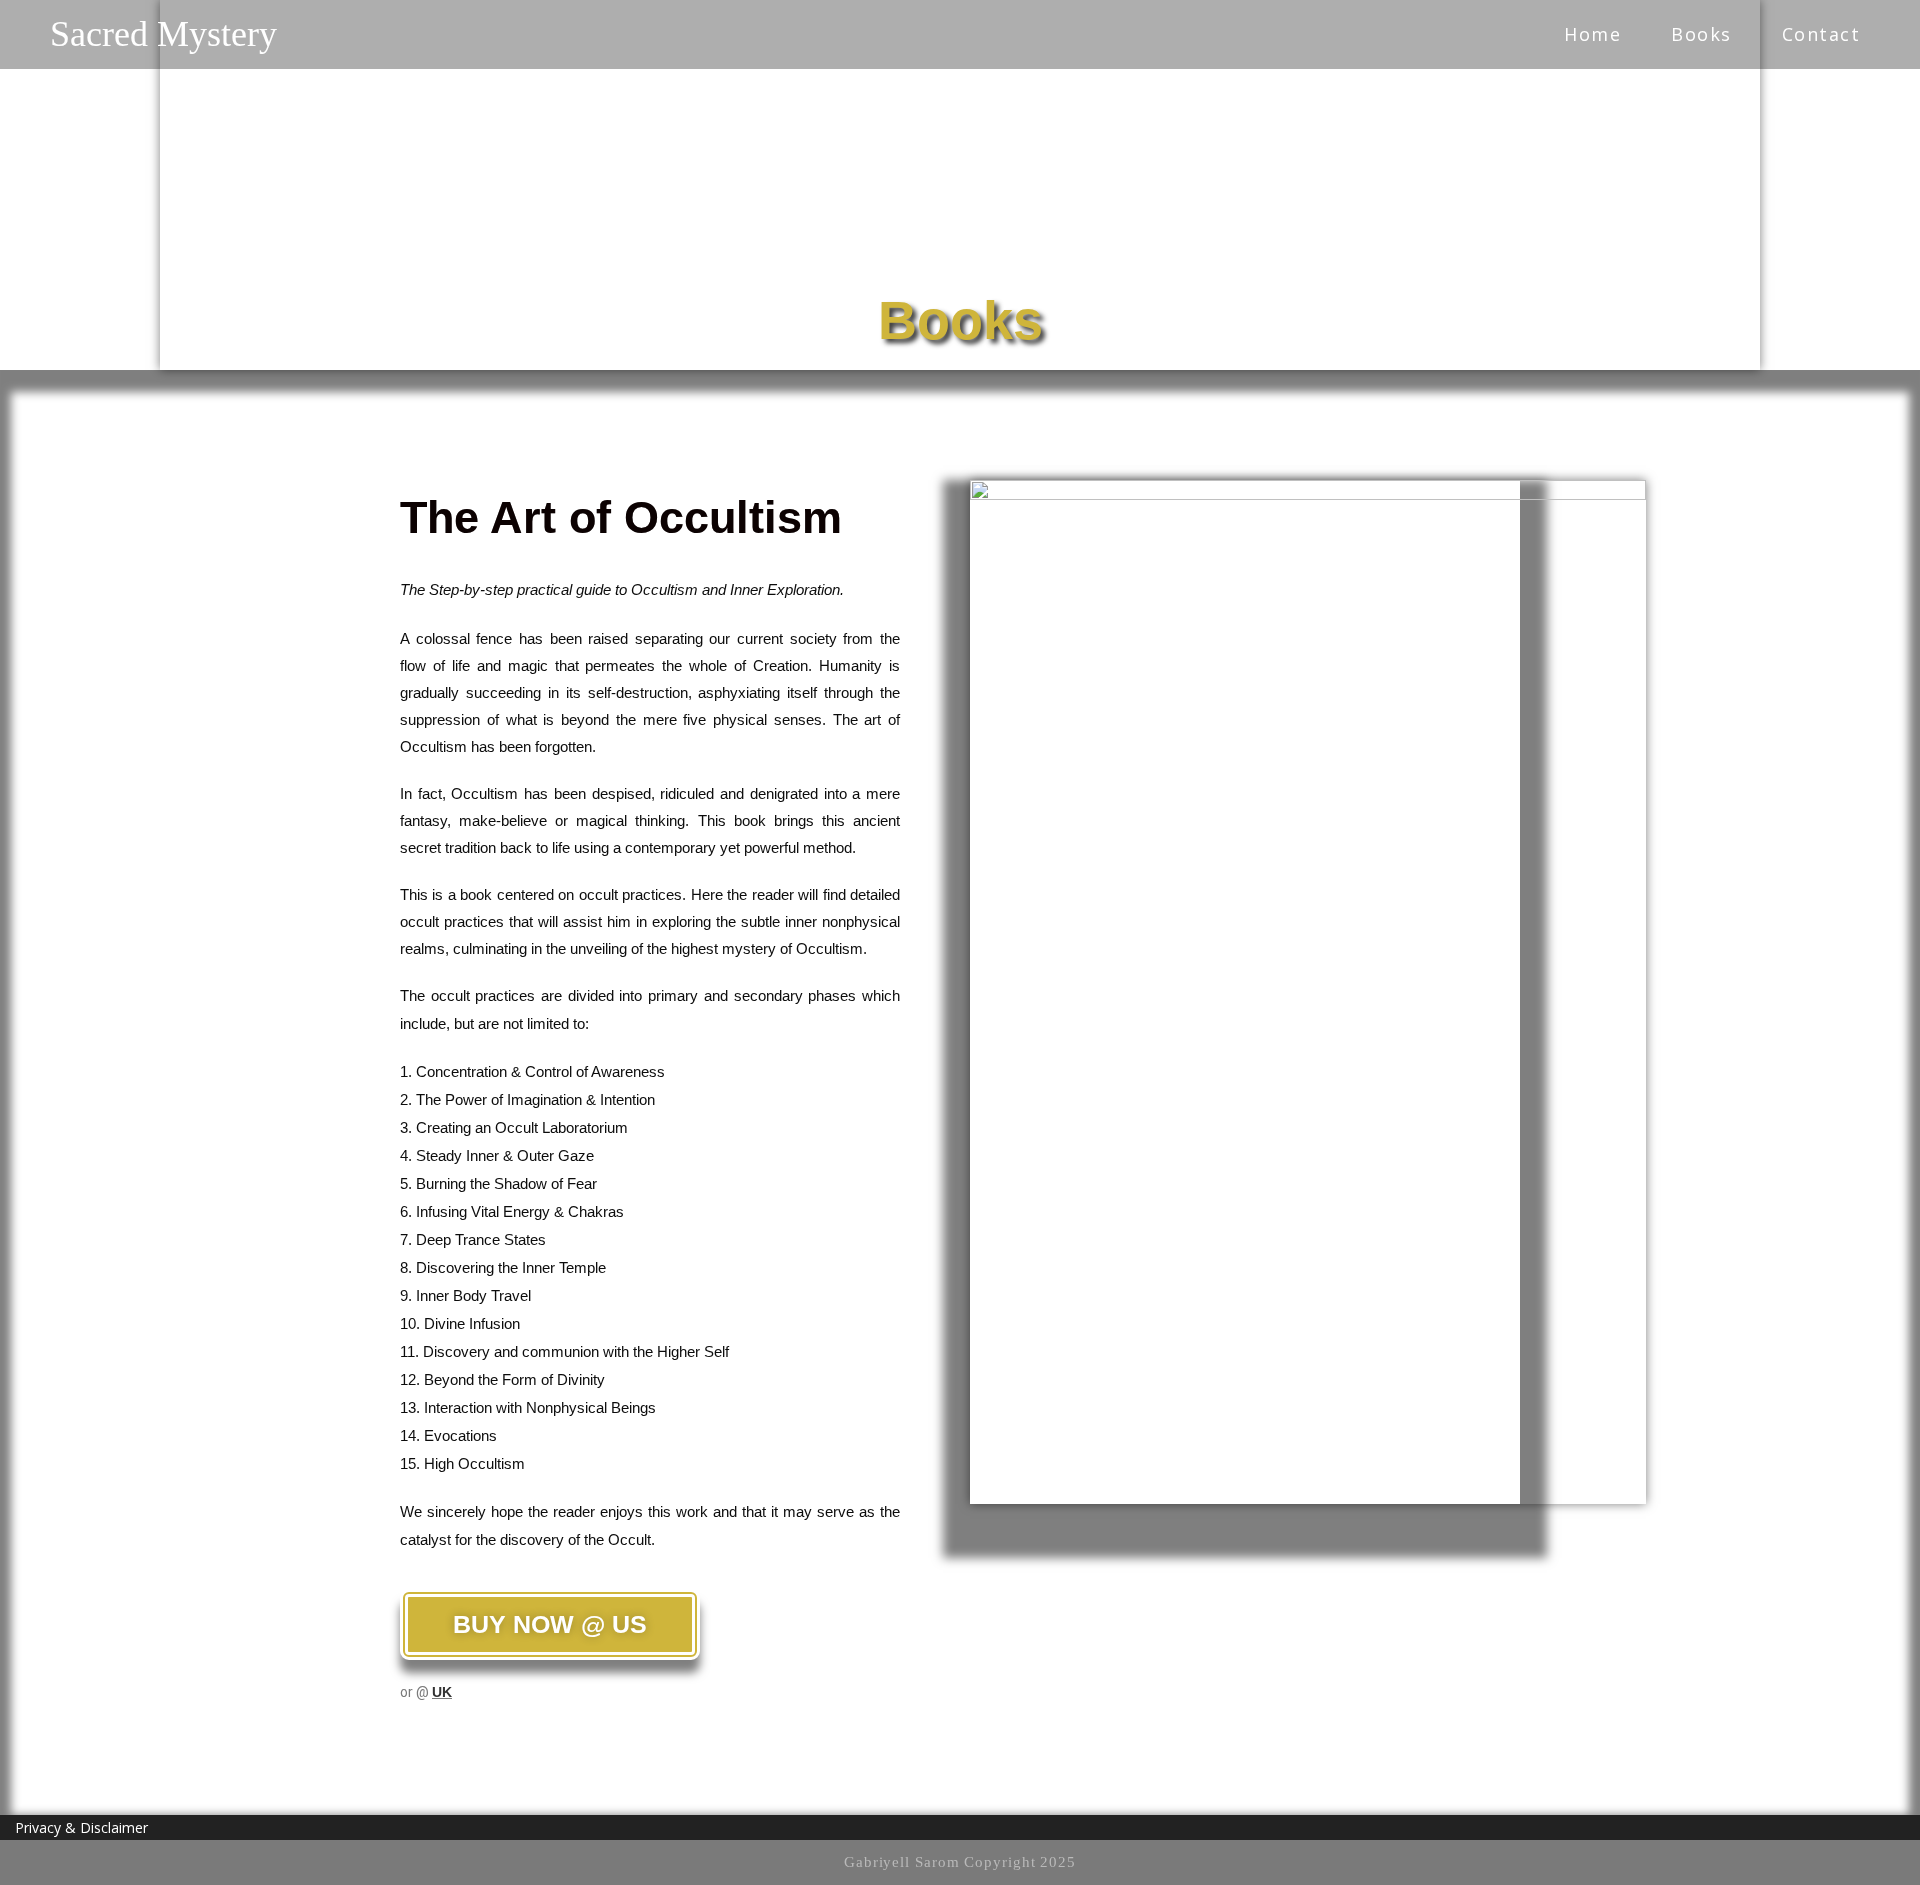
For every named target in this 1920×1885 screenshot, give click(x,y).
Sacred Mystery (163, 34)
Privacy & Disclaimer (81, 1827)
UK (442, 1692)
